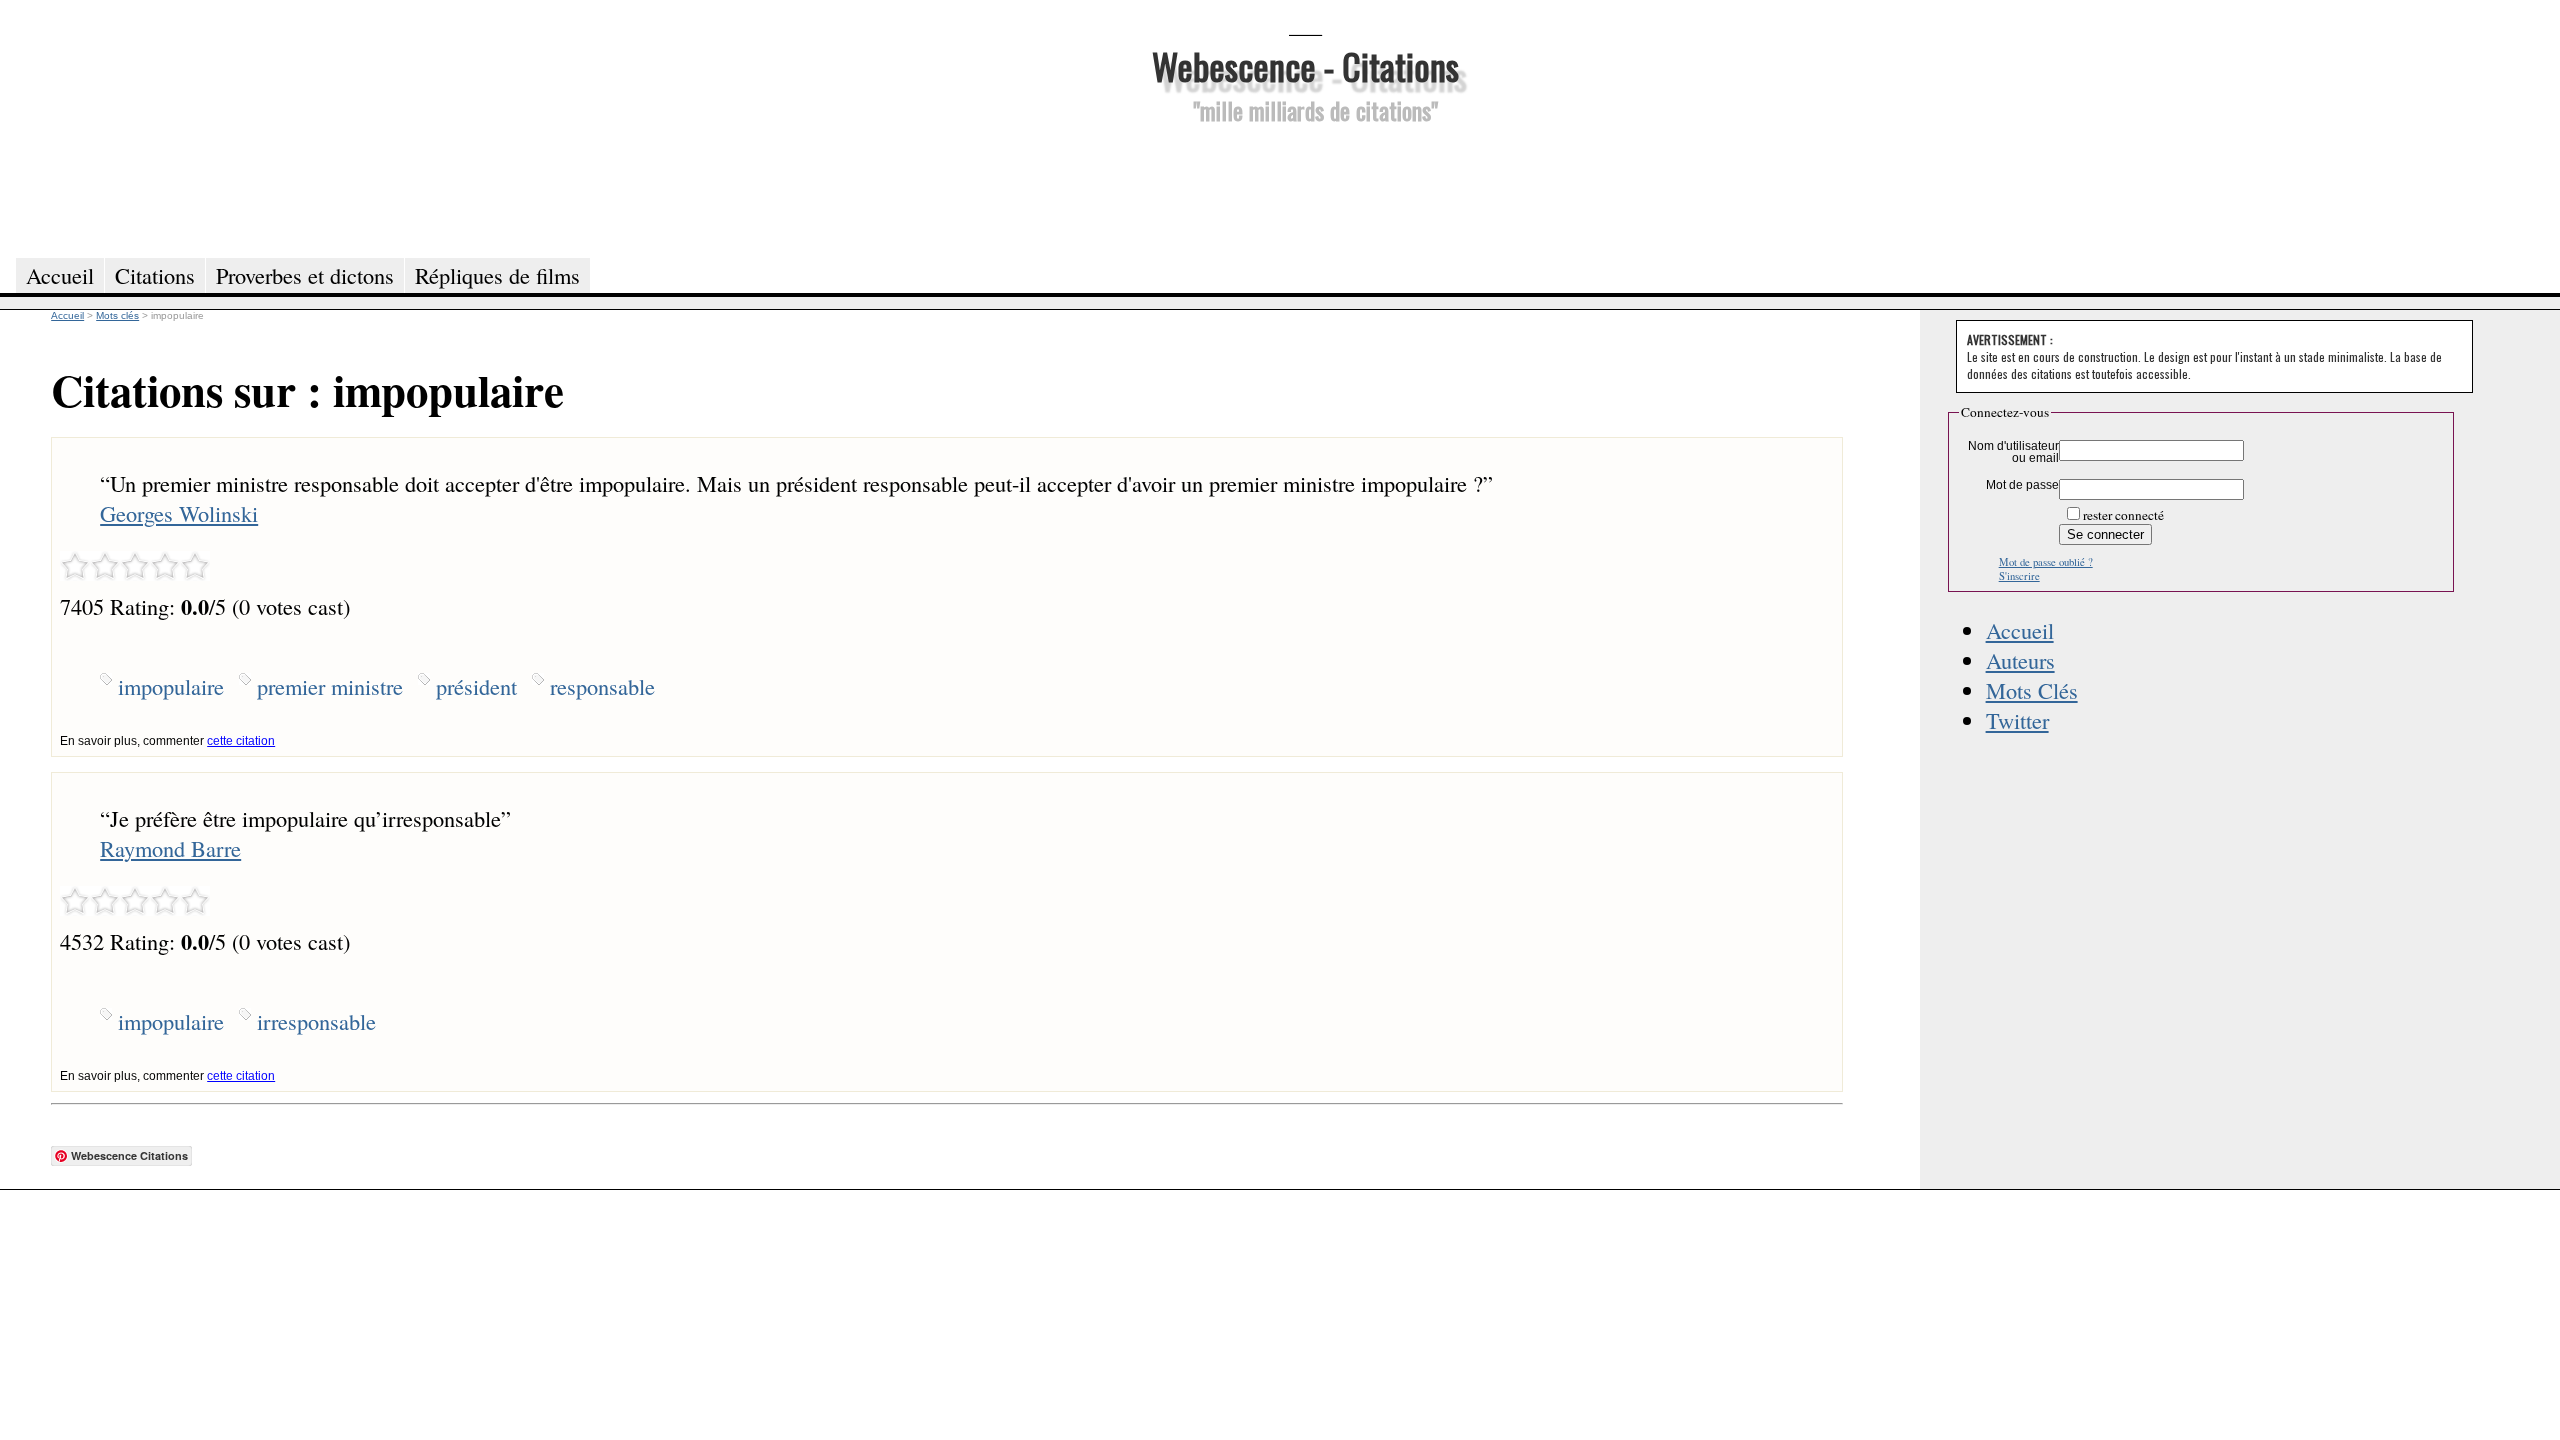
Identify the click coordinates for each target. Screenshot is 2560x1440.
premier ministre (330, 686)
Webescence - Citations (1305, 65)
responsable (602, 686)
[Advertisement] (1305, 188)
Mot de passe (2022, 485)
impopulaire (171, 686)
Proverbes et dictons (305, 275)
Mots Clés (2032, 690)
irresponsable (316, 1021)
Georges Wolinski (179, 513)
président (476, 686)
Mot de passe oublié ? (2046, 562)
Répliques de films (497, 275)
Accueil (2020, 630)
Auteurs (2020, 660)
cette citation (241, 741)
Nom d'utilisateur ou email (2013, 452)
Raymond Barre (170, 848)
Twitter (2017, 720)
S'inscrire (2019, 576)
